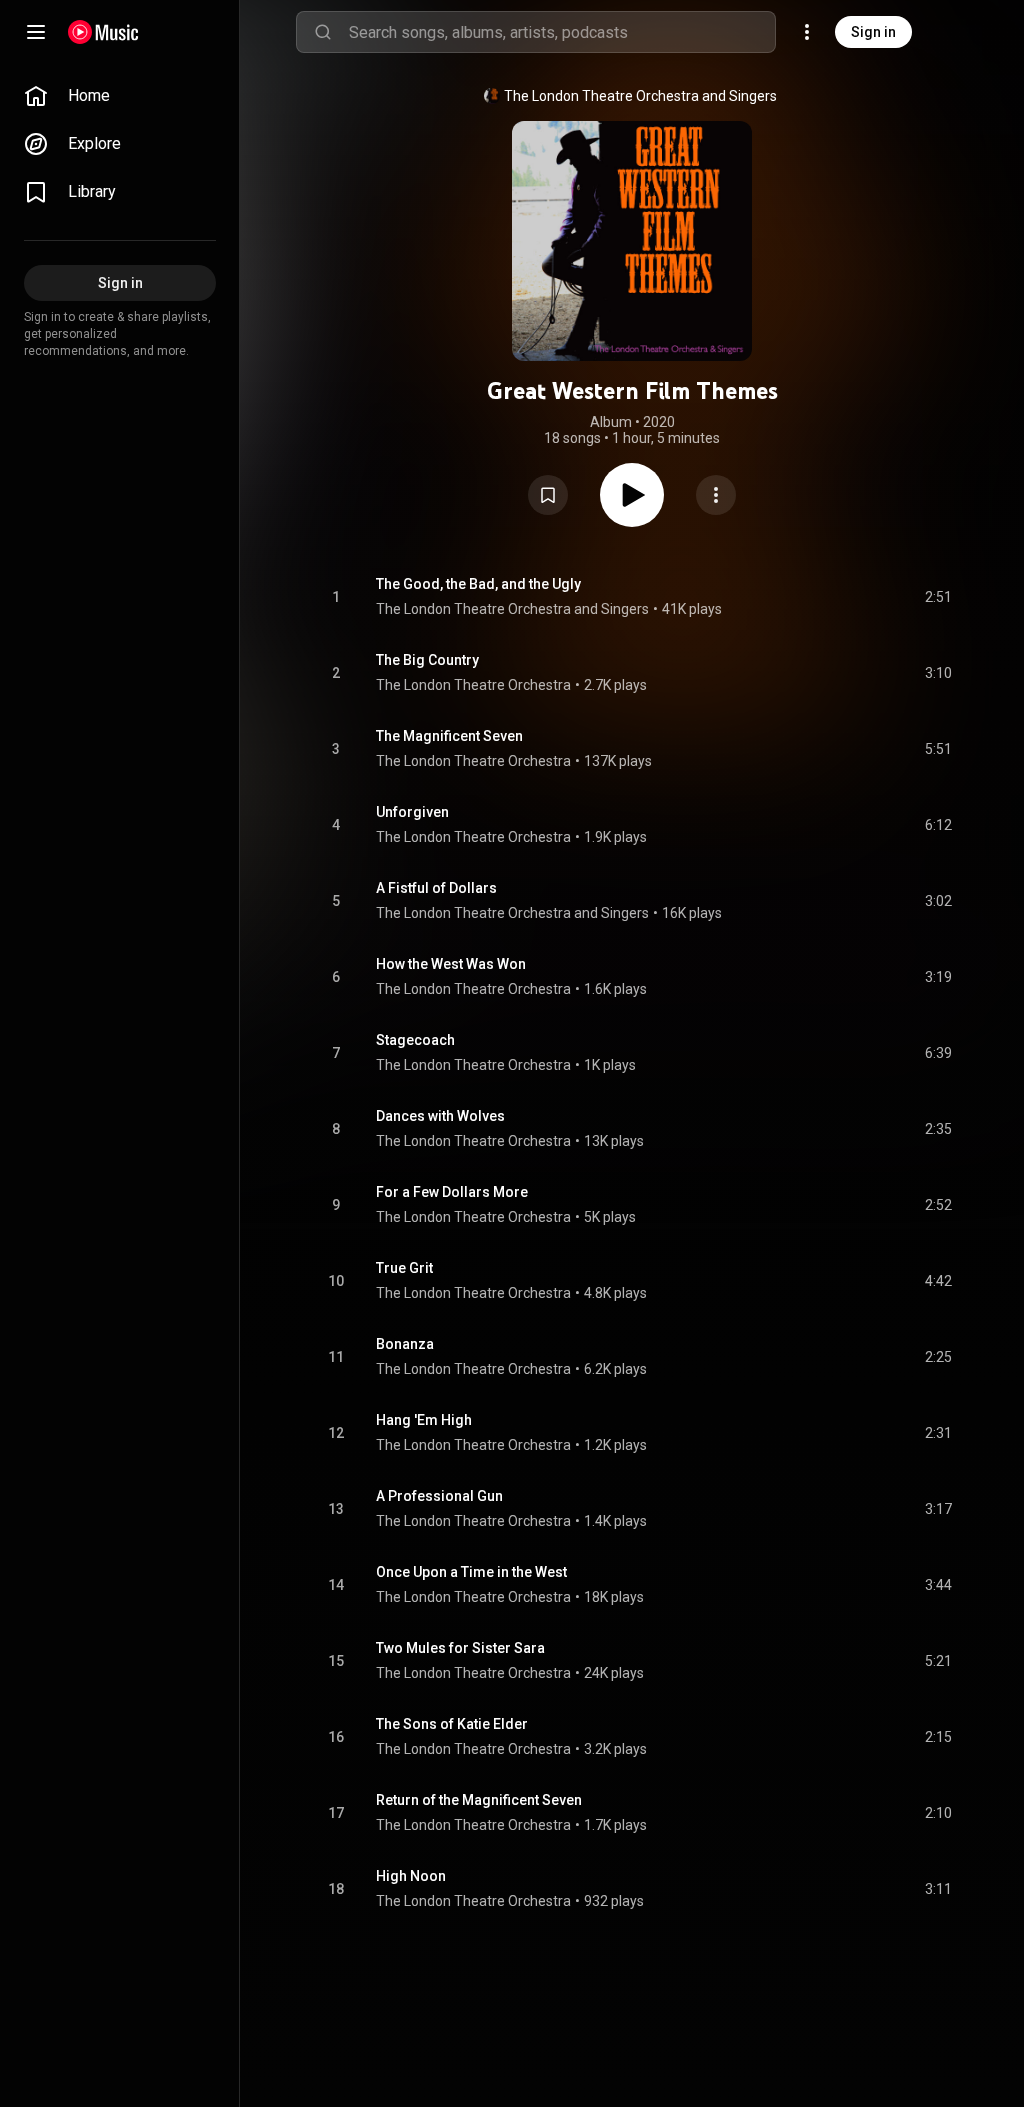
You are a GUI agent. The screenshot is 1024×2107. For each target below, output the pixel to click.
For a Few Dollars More (452, 1192)
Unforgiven (412, 812)
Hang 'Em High (424, 1420)
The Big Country (427, 660)
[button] (548, 495)
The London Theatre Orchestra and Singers (640, 96)
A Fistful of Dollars (436, 888)
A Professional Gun (439, 1496)
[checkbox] (938, 597)
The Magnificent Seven (449, 736)
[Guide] (36, 32)
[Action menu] (716, 495)
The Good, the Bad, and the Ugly (478, 584)
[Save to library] (548, 495)
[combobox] (562, 32)
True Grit (404, 1268)
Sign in (873, 32)
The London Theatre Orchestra (473, 685)
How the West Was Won (451, 964)
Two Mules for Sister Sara (460, 1648)
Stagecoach (415, 1040)
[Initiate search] (323, 32)
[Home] (103, 32)
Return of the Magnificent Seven (479, 1800)
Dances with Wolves (440, 1116)
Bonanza (405, 1344)
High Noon (411, 1876)
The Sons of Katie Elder (452, 1724)
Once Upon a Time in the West (471, 1572)
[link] (120, 96)
